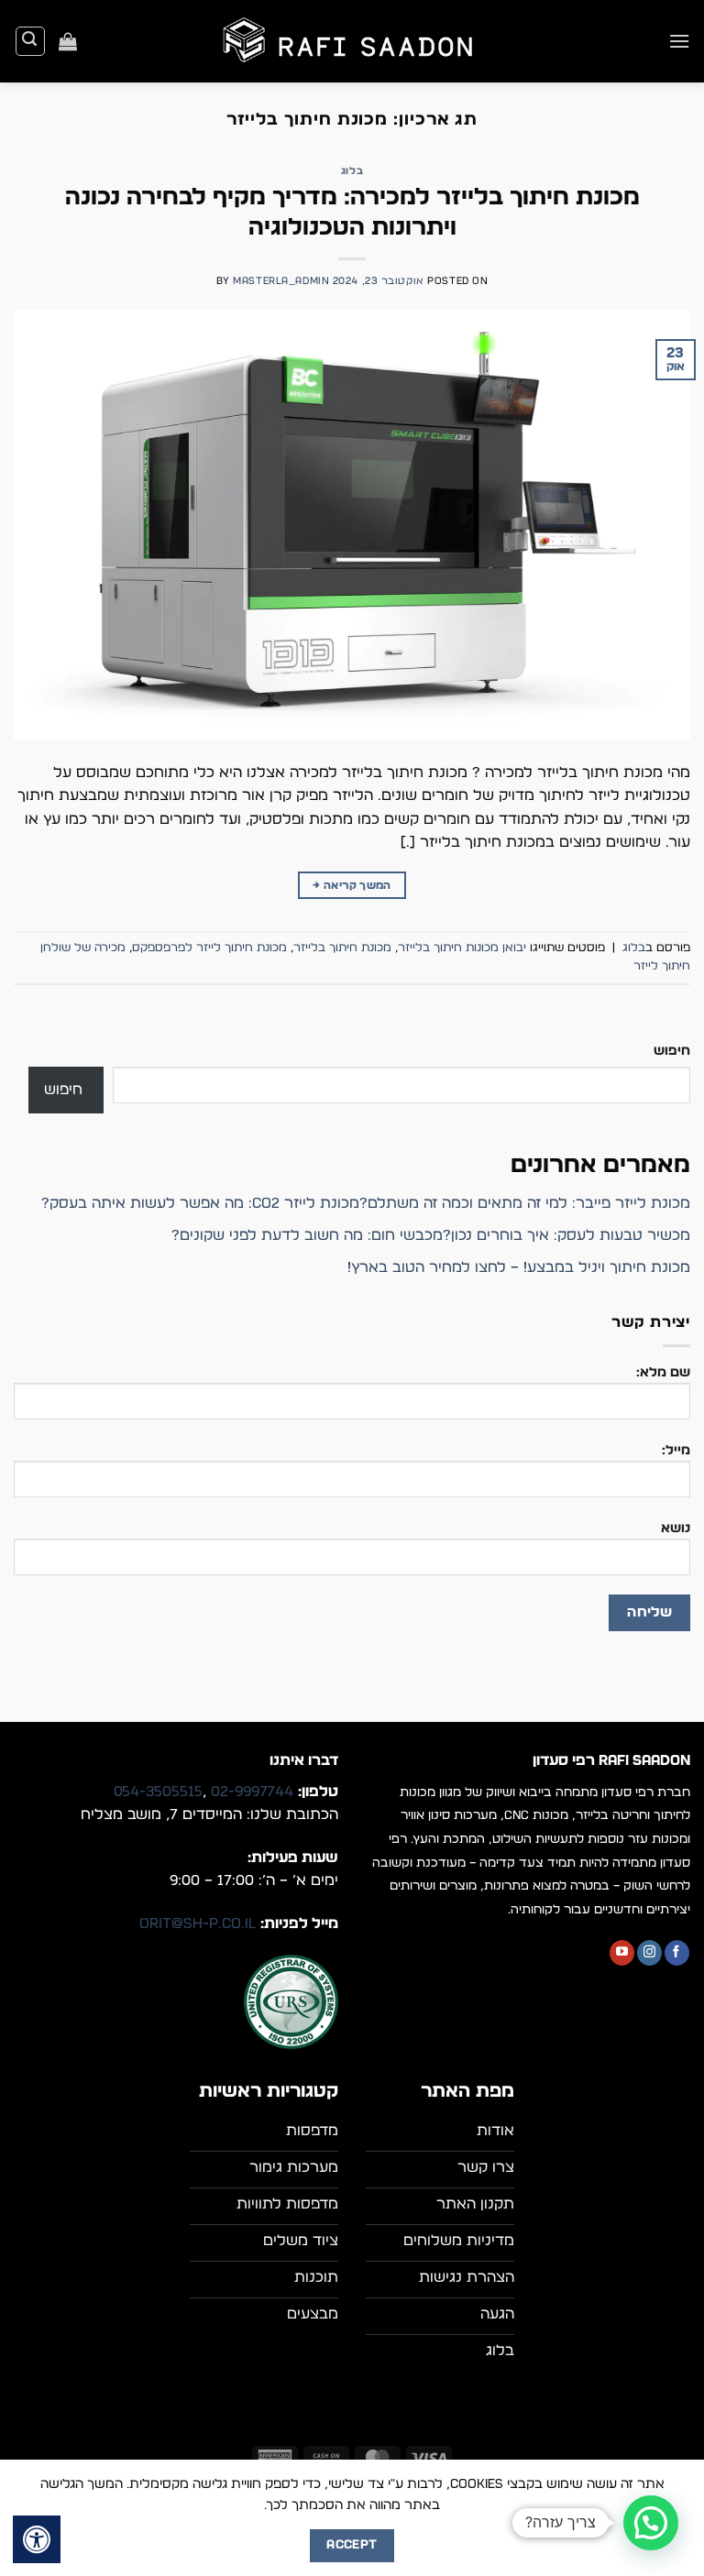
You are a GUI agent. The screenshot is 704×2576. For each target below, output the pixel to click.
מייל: (676, 1450)
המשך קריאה (352, 885)
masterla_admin (281, 281)
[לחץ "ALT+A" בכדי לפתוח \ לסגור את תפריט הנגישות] (37, 2539)
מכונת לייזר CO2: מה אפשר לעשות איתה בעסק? (200, 1203)
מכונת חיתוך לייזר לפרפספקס (209, 948)
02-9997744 (252, 1792)
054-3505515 (158, 1792)
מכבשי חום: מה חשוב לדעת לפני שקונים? (307, 1235)
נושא (676, 1528)
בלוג (352, 171)
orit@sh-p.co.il (198, 1924)
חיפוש (672, 1051)
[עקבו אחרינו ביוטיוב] (622, 1953)
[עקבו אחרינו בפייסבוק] (677, 1953)
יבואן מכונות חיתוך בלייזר (462, 948)
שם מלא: (663, 1372)
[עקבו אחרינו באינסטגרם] (649, 1953)
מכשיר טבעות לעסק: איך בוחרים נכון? (566, 1235)
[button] (679, 41)
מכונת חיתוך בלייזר (342, 948)
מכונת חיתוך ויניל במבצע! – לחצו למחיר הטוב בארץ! (519, 1267)
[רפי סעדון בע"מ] (352, 42)
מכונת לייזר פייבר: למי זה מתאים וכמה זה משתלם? (525, 1203)
